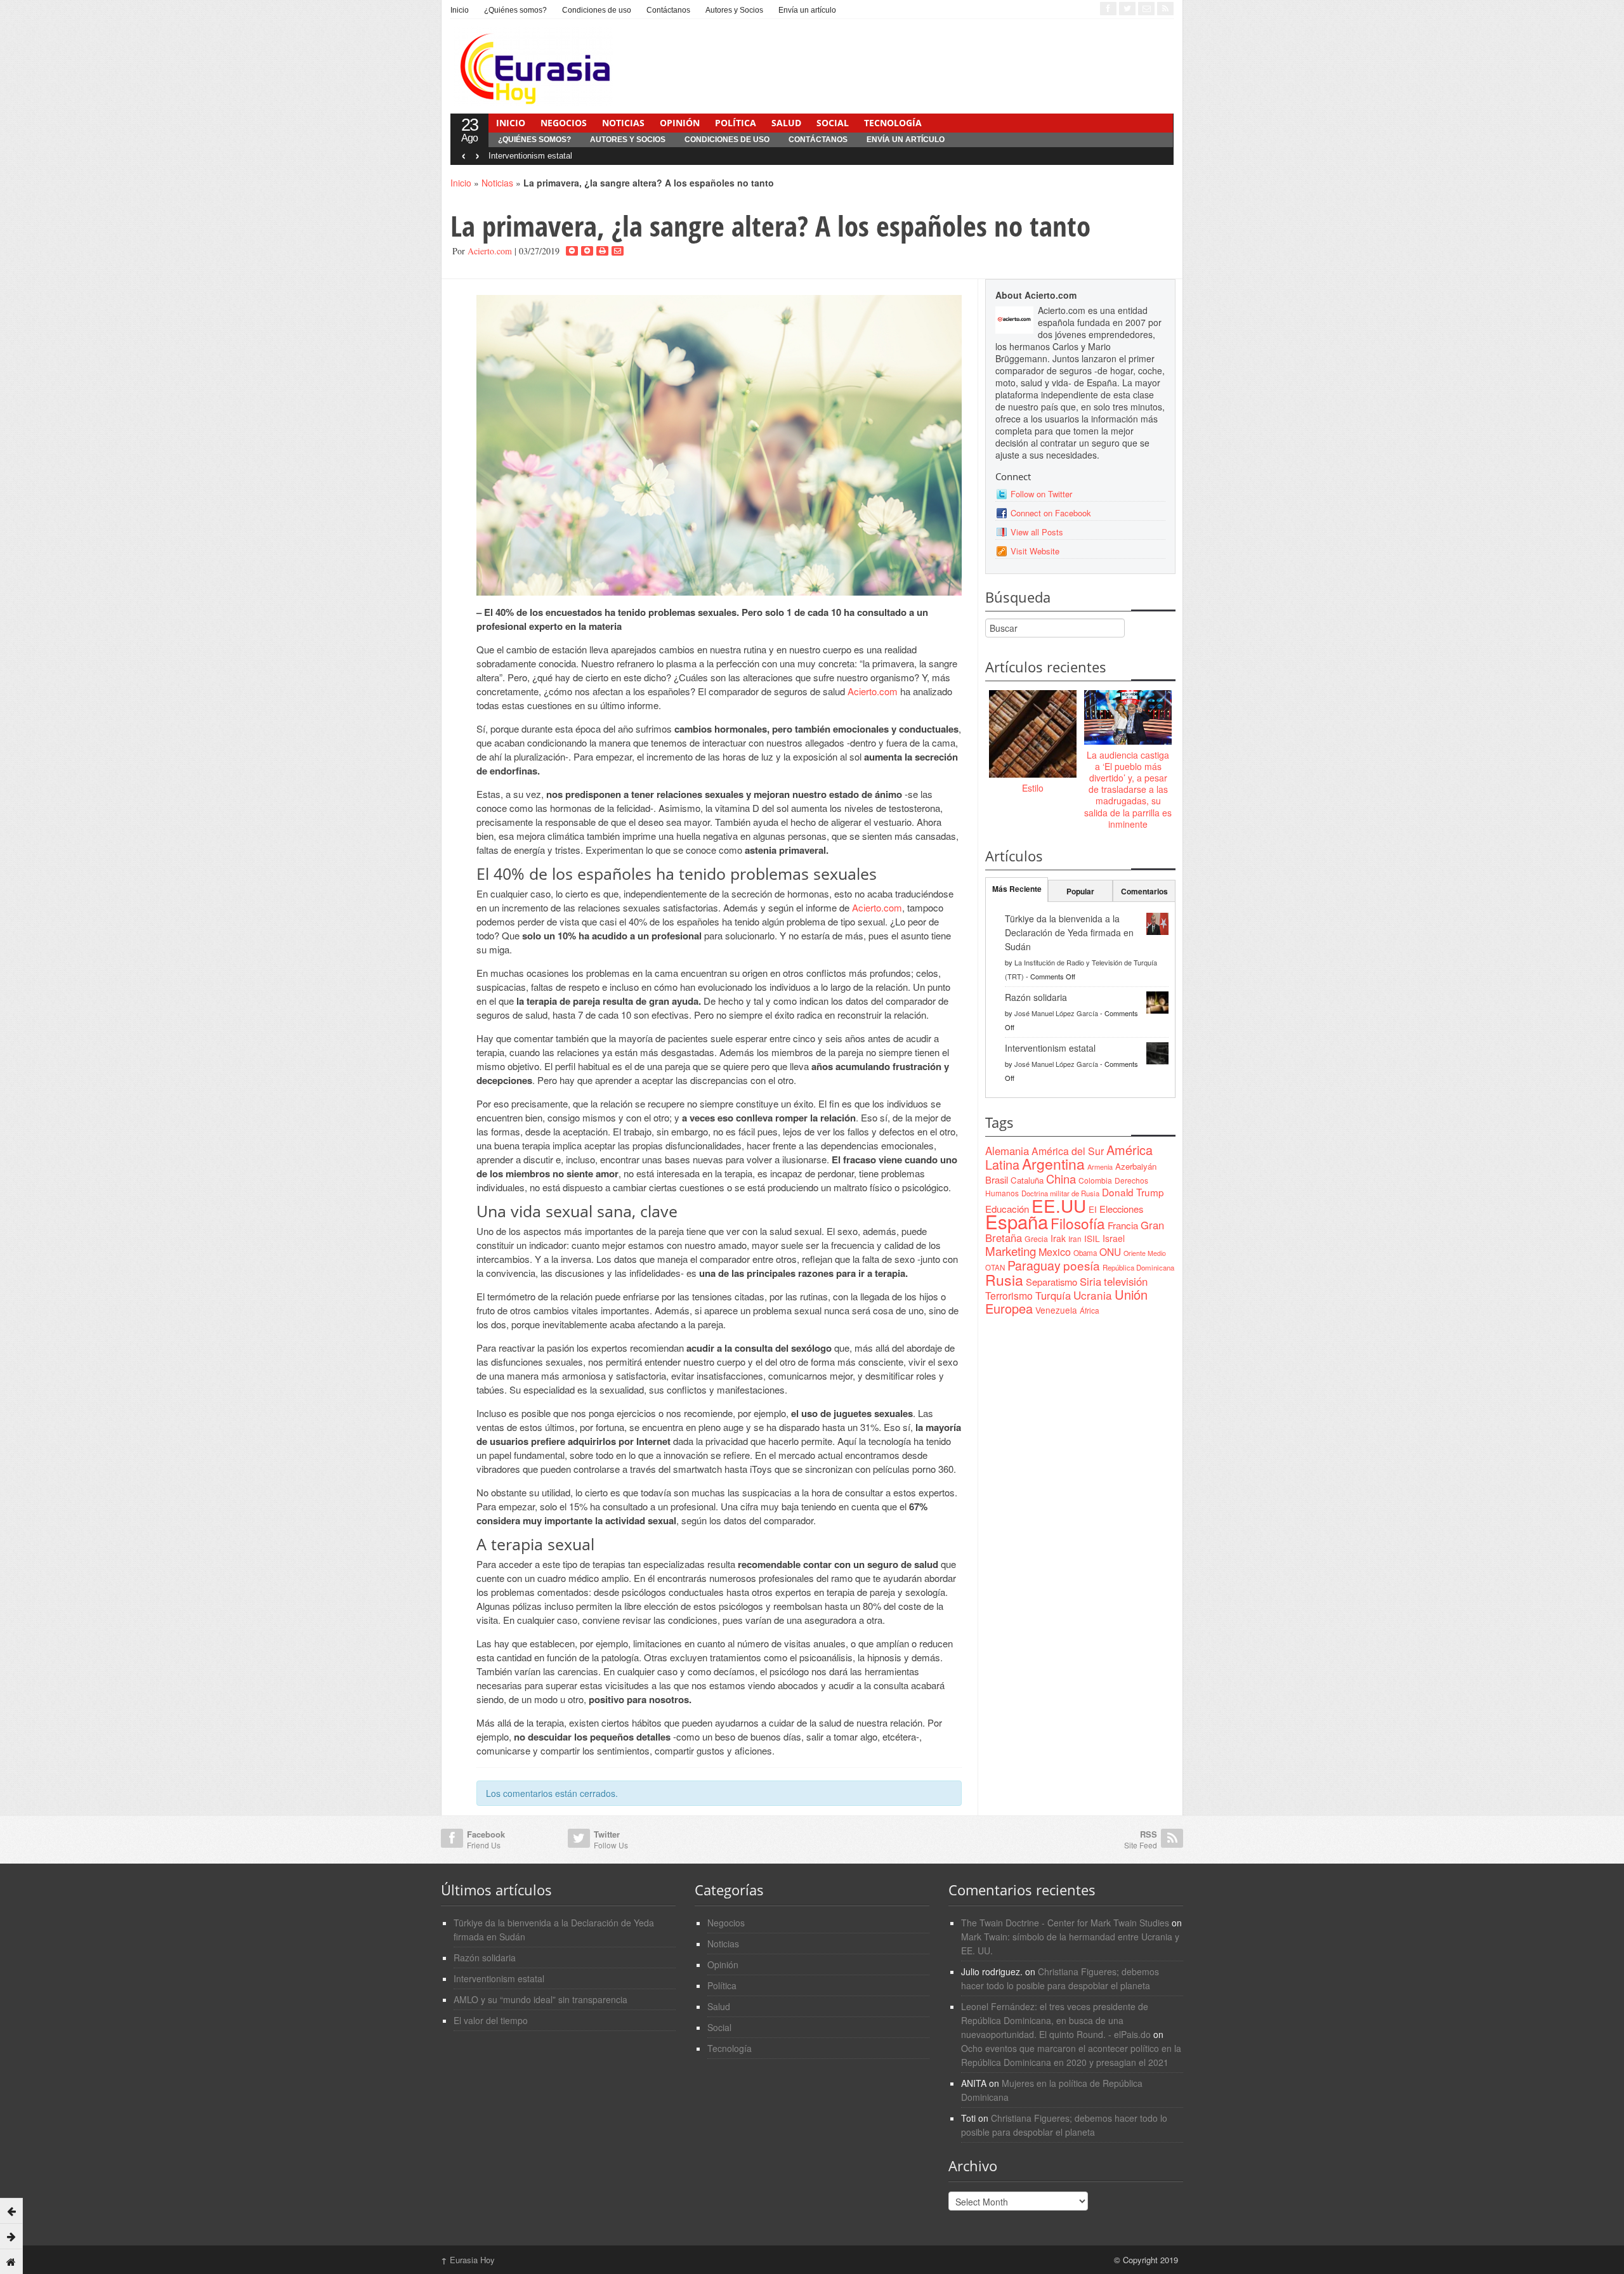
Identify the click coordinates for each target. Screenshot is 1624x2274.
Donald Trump (1133, 1192)
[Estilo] (1033, 735)
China (1061, 1179)
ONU (1110, 1251)
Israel (1114, 1238)
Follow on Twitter (1041, 494)
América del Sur (1068, 1151)
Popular (1080, 891)
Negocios (564, 123)
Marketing (1011, 1251)
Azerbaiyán (1136, 1166)
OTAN (995, 1267)
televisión (1126, 1281)
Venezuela (1056, 1310)
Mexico (1055, 1251)
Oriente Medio (1145, 1253)
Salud (786, 123)
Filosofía (1078, 1223)
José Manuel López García (1056, 1013)
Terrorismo (1009, 1296)
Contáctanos (668, 10)
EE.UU (1059, 1205)
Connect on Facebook (1051, 513)
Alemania (1007, 1151)
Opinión (680, 123)
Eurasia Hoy (468, 2260)
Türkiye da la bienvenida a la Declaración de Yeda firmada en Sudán (1069, 932)
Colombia (1095, 1180)
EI (1093, 1209)
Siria (1090, 1281)
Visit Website (1035, 551)
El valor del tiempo (491, 2020)
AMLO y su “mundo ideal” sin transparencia (540, 1999)
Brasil (997, 1179)
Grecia (1036, 1238)
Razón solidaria (1036, 997)
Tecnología (893, 123)
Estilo (1033, 788)
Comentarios (1144, 891)
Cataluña (1027, 1180)
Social (833, 123)
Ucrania (1093, 1295)
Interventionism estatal (530, 156)
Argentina (1053, 1164)
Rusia (1004, 1280)
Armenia (1100, 1166)
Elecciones (1121, 1209)
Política (736, 123)
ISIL (1092, 1238)
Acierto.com (490, 251)
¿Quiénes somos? (515, 10)
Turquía (1053, 1295)
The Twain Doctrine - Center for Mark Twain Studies (1065, 1923)
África (1090, 1310)
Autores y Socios (734, 10)
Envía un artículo (807, 10)
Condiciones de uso (597, 10)
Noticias (623, 123)
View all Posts (1037, 532)
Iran (1075, 1238)
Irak (1058, 1238)
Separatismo (1051, 1282)
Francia (1123, 1225)
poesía (1082, 1265)
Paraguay (1034, 1265)
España (1017, 1221)
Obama (1085, 1253)
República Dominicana (1138, 1267)
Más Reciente (1017, 889)
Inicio (460, 10)
